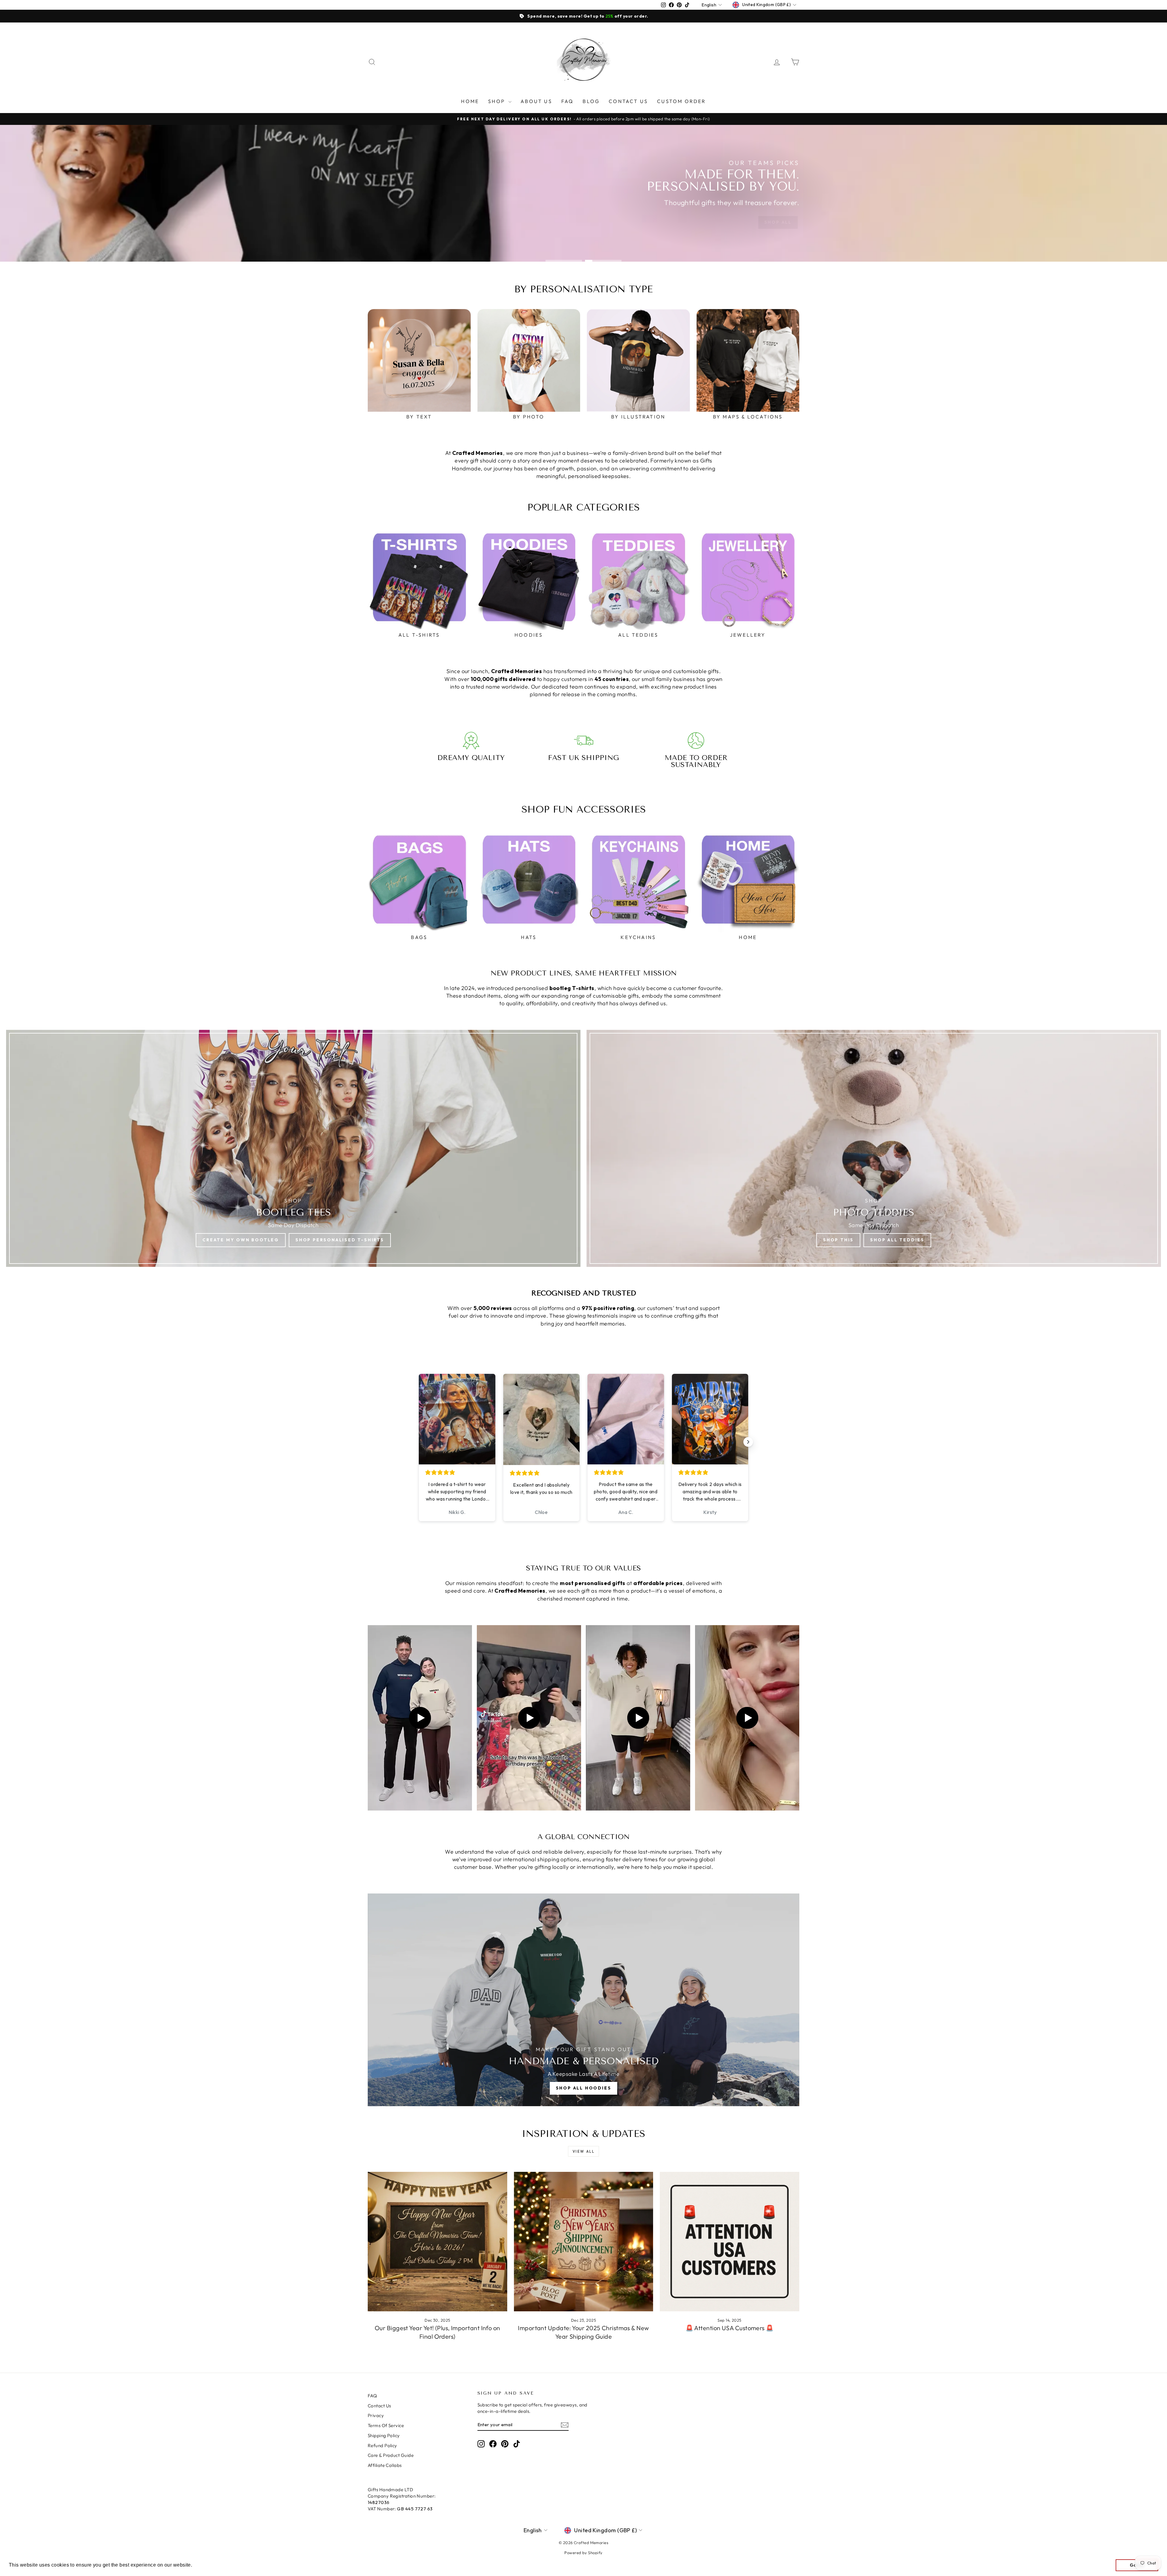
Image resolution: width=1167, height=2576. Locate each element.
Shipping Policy (384, 2435)
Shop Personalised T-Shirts (340, 1240)
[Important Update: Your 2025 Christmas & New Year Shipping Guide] (584, 2242)
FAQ (568, 101)
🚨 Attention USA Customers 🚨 (730, 2328)
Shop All (778, 222)
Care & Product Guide (391, 2455)
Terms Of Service (386, 2425)
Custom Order (681, 101)
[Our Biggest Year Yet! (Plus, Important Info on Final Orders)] (437, 2242)
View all (583, 2151)
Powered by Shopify (583, 2553)
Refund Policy (382, 2445)
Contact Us (379, 2406)
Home (470, 101)
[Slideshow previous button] (419, 1442)
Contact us (628, 101)
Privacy (376, 2415)
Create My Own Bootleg (241, 1240)
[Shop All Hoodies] (583, 2000)
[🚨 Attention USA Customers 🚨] (730, 2242)
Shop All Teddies (897, 1240)
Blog (591, 101)
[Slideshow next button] (748, 1442)
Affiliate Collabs (385, 2465)
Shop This (838, 1240)
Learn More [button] (208, 2565)
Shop (497, 101)
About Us (536, 101)
